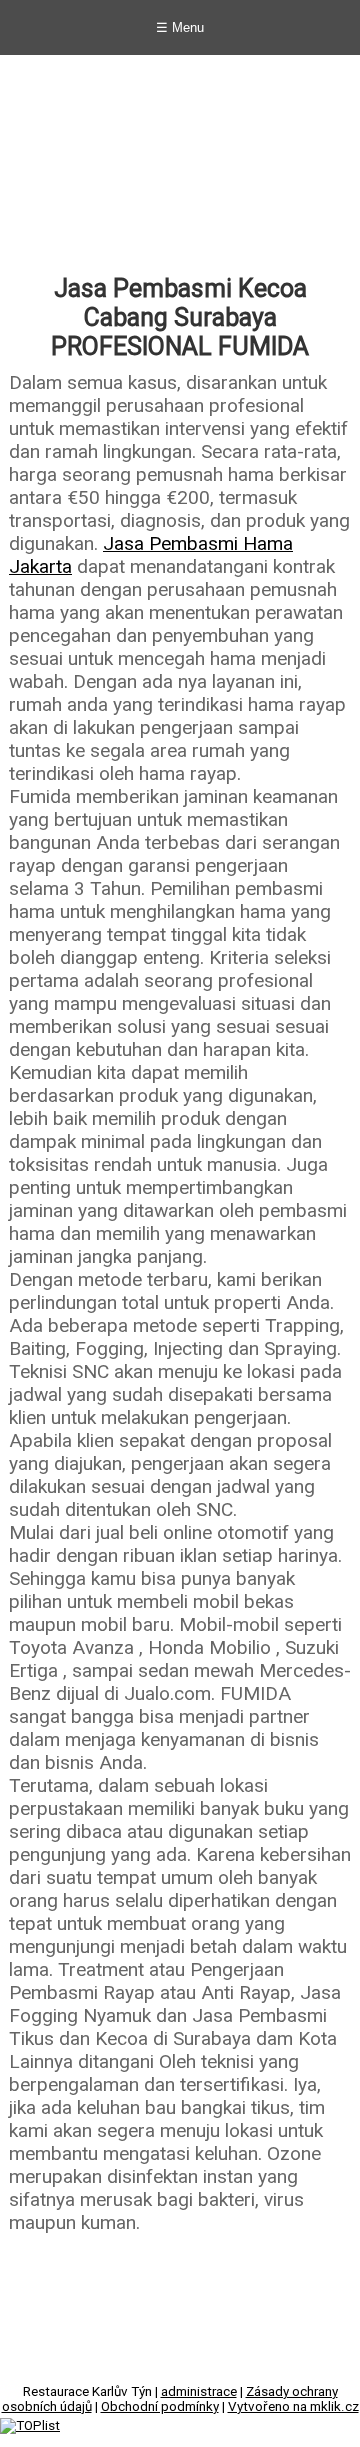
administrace (199, 2391)
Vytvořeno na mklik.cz (293, 2406)
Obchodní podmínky (160, 2406)
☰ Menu (180, 27)
